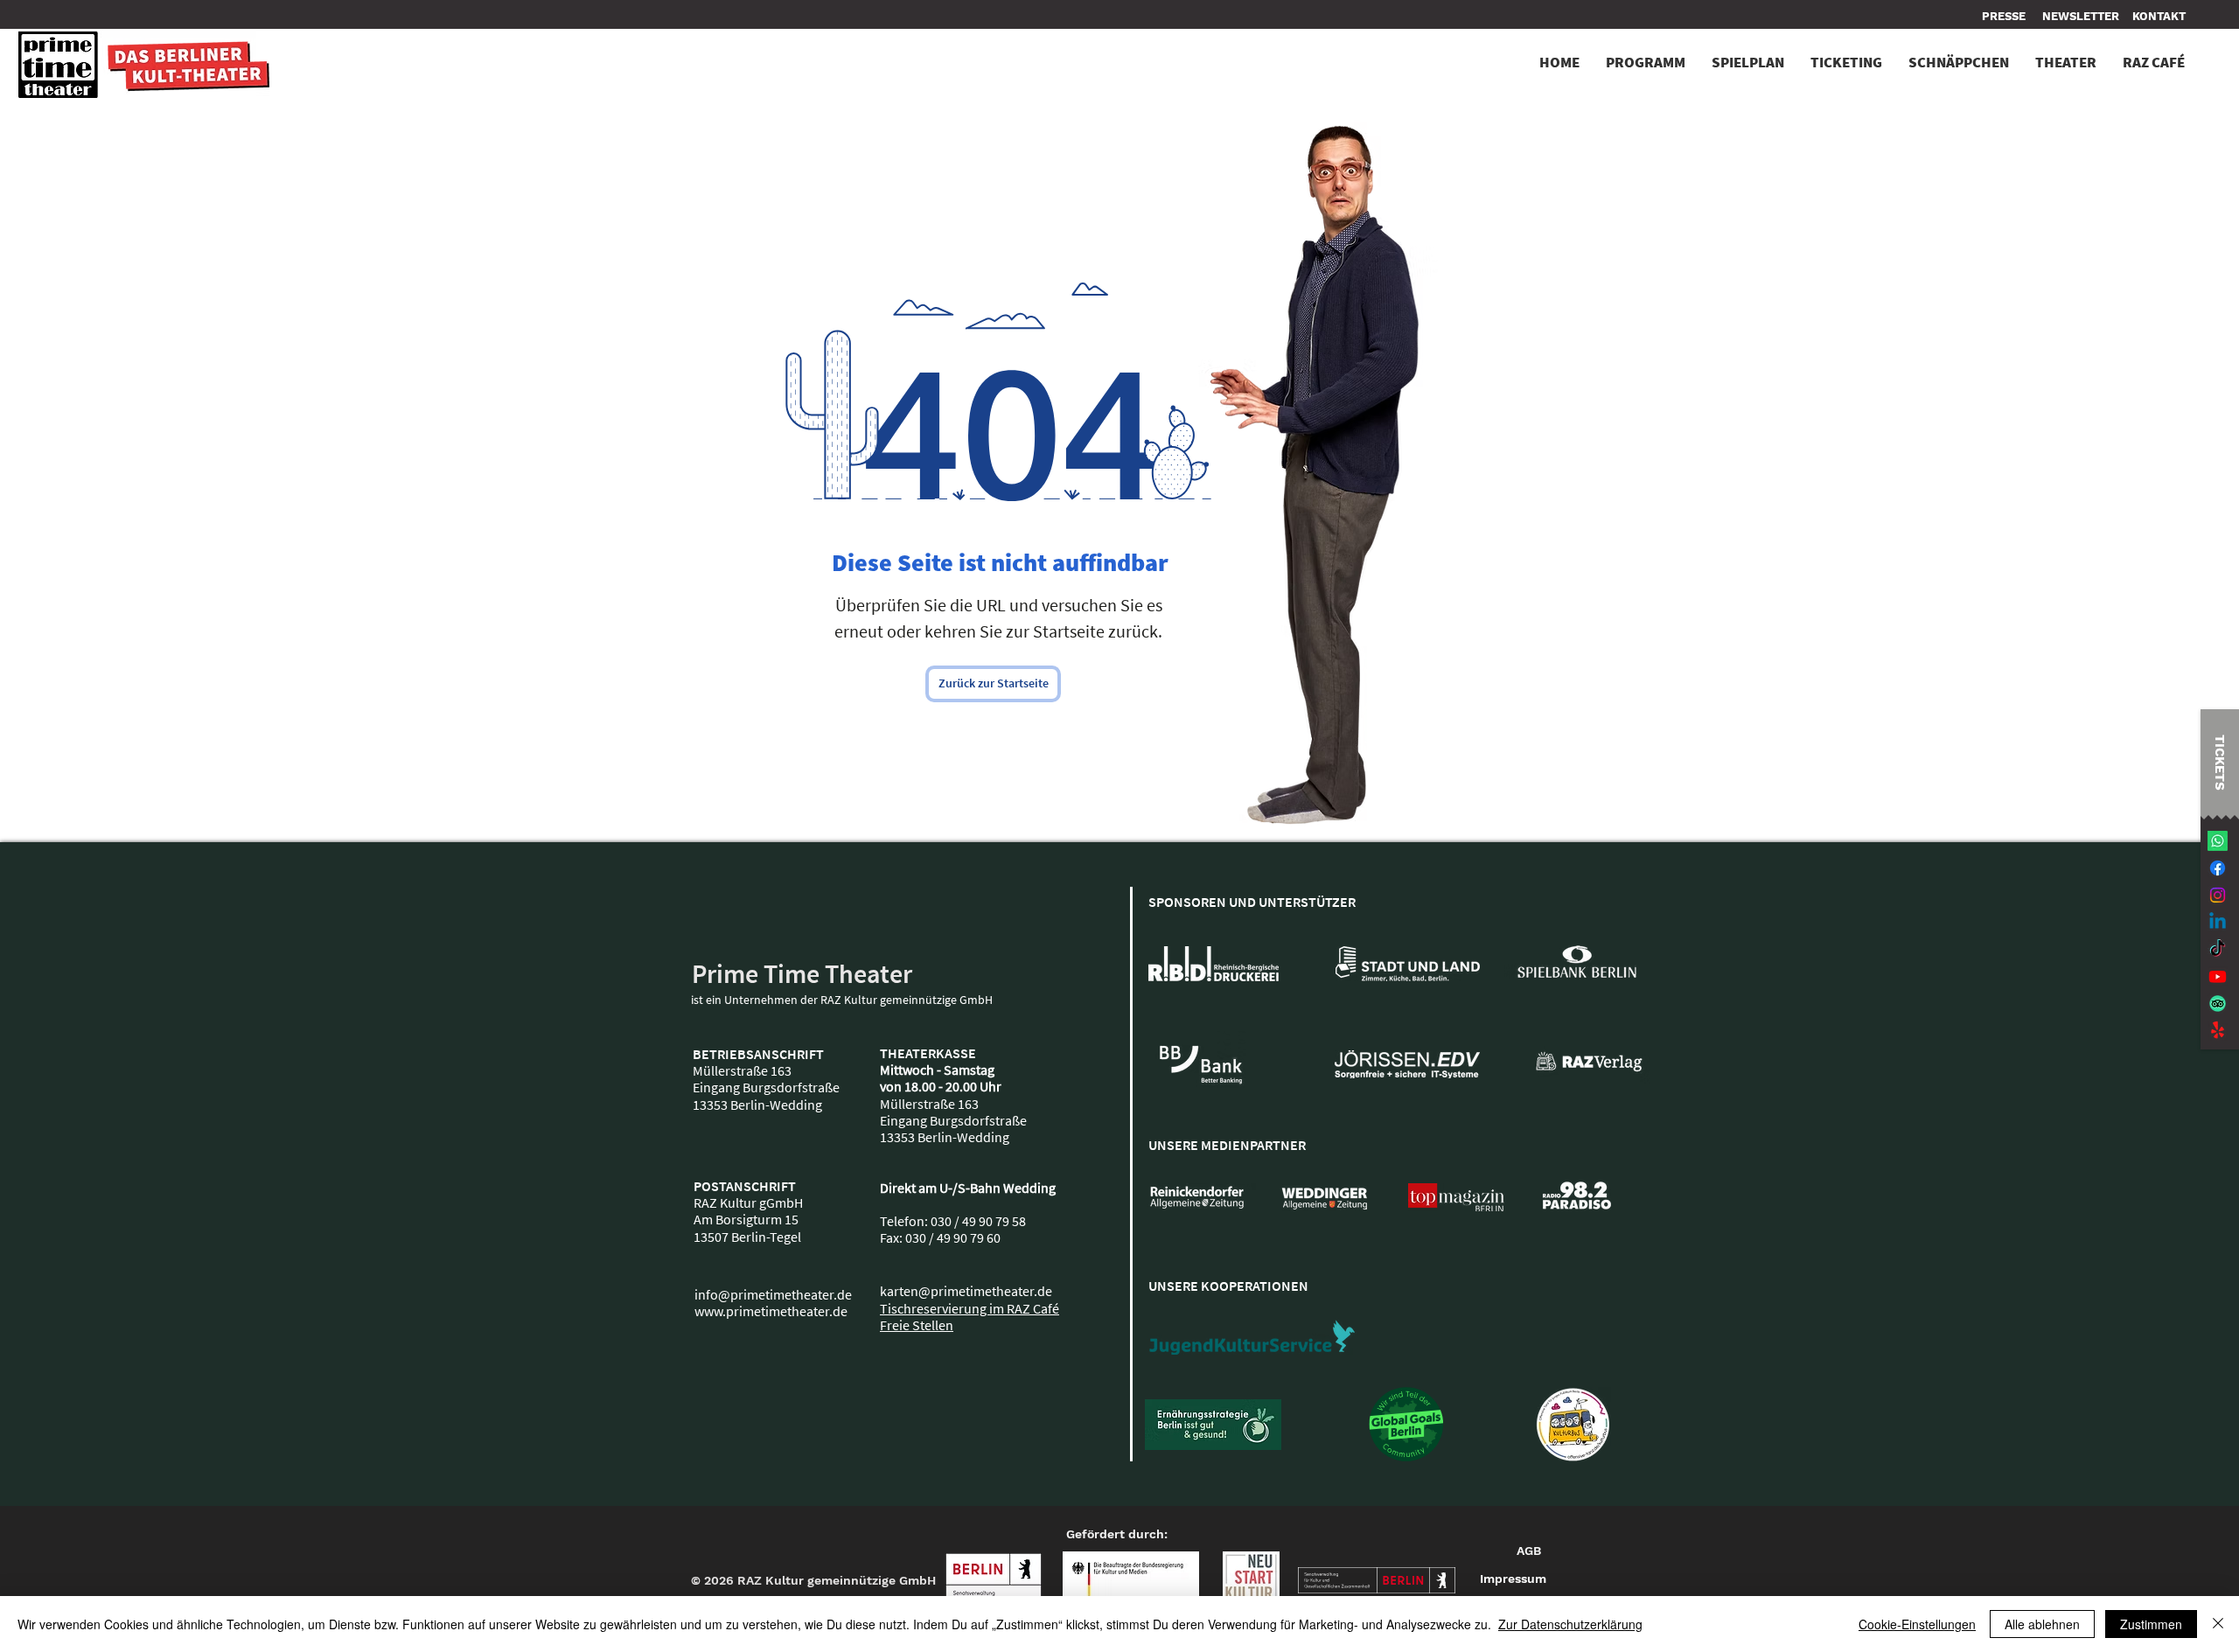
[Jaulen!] (2218, 1031)
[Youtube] (2218, 976)
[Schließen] (2218, 1624)
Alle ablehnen (2042, 1624)
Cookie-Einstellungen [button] (1917, 1624)
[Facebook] (2218, 868)
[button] (2159, 17)
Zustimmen (2151, 1624)
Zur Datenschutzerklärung (1570, 1624)
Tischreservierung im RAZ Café (970, 1308)
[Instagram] (2218, 895)
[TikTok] (2218, 949)
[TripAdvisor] (2218, 1004)
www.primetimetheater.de (771, 1311)
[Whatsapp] (2218, 841)
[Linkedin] (2218, 922)
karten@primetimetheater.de (966, 1291)
